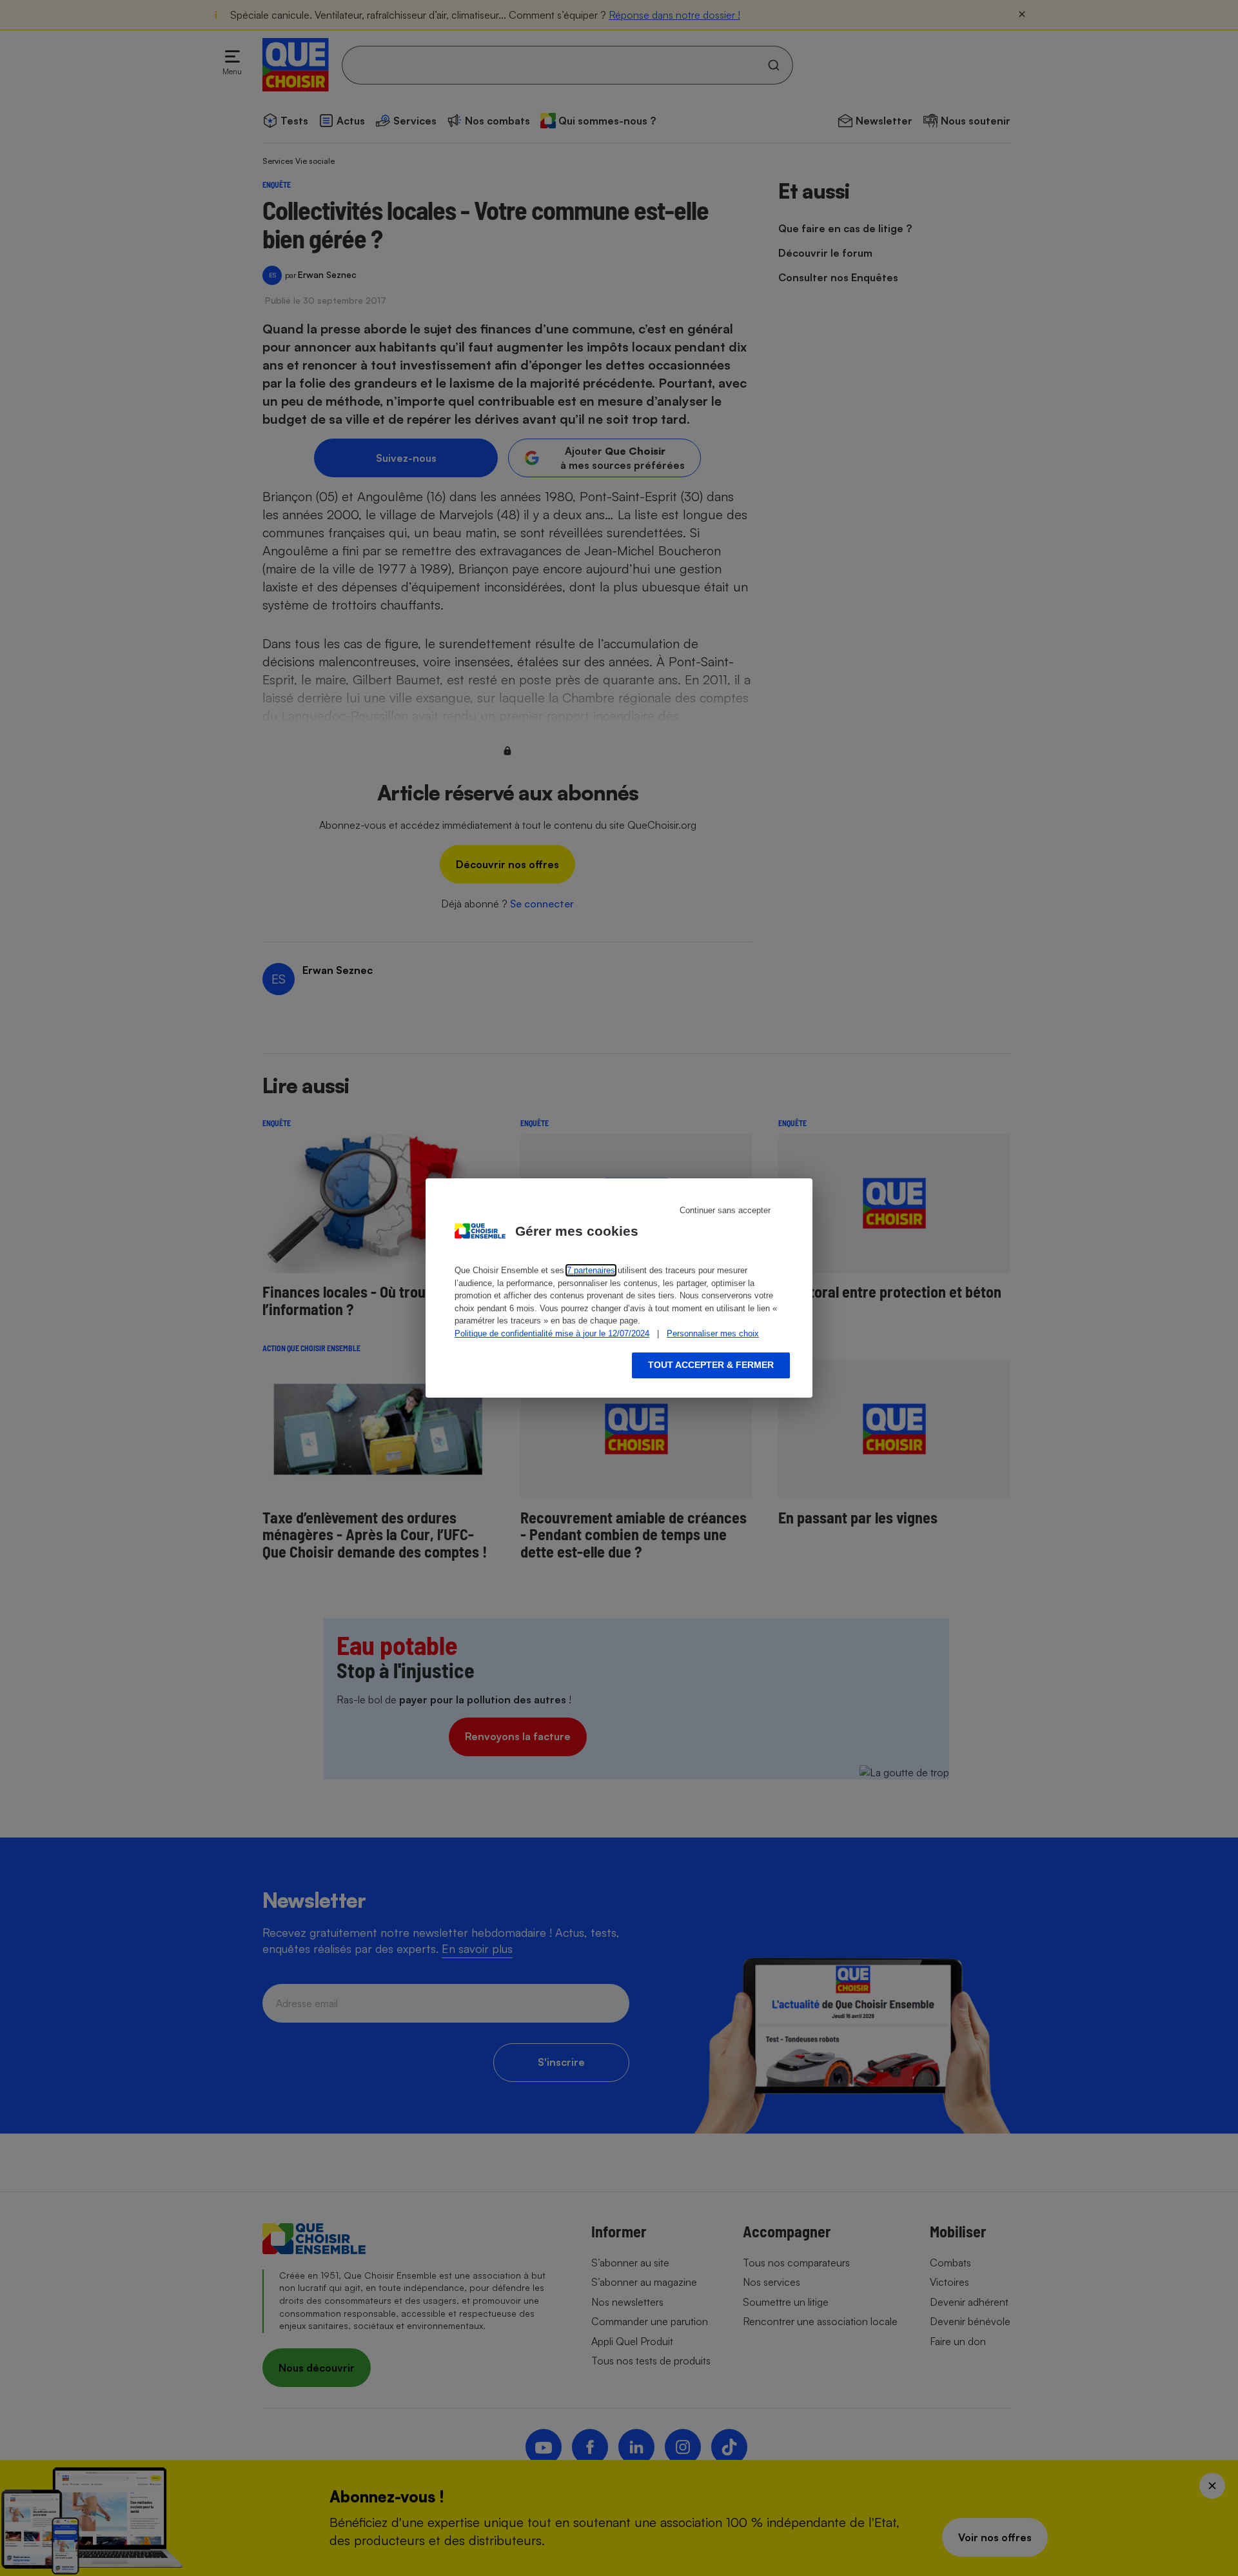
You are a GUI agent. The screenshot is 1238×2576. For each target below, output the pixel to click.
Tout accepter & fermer (711, 1365)
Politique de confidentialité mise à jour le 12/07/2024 (552, 1333)
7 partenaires (591, 1270)
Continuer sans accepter (725, 1210)
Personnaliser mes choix (713, 1333)
